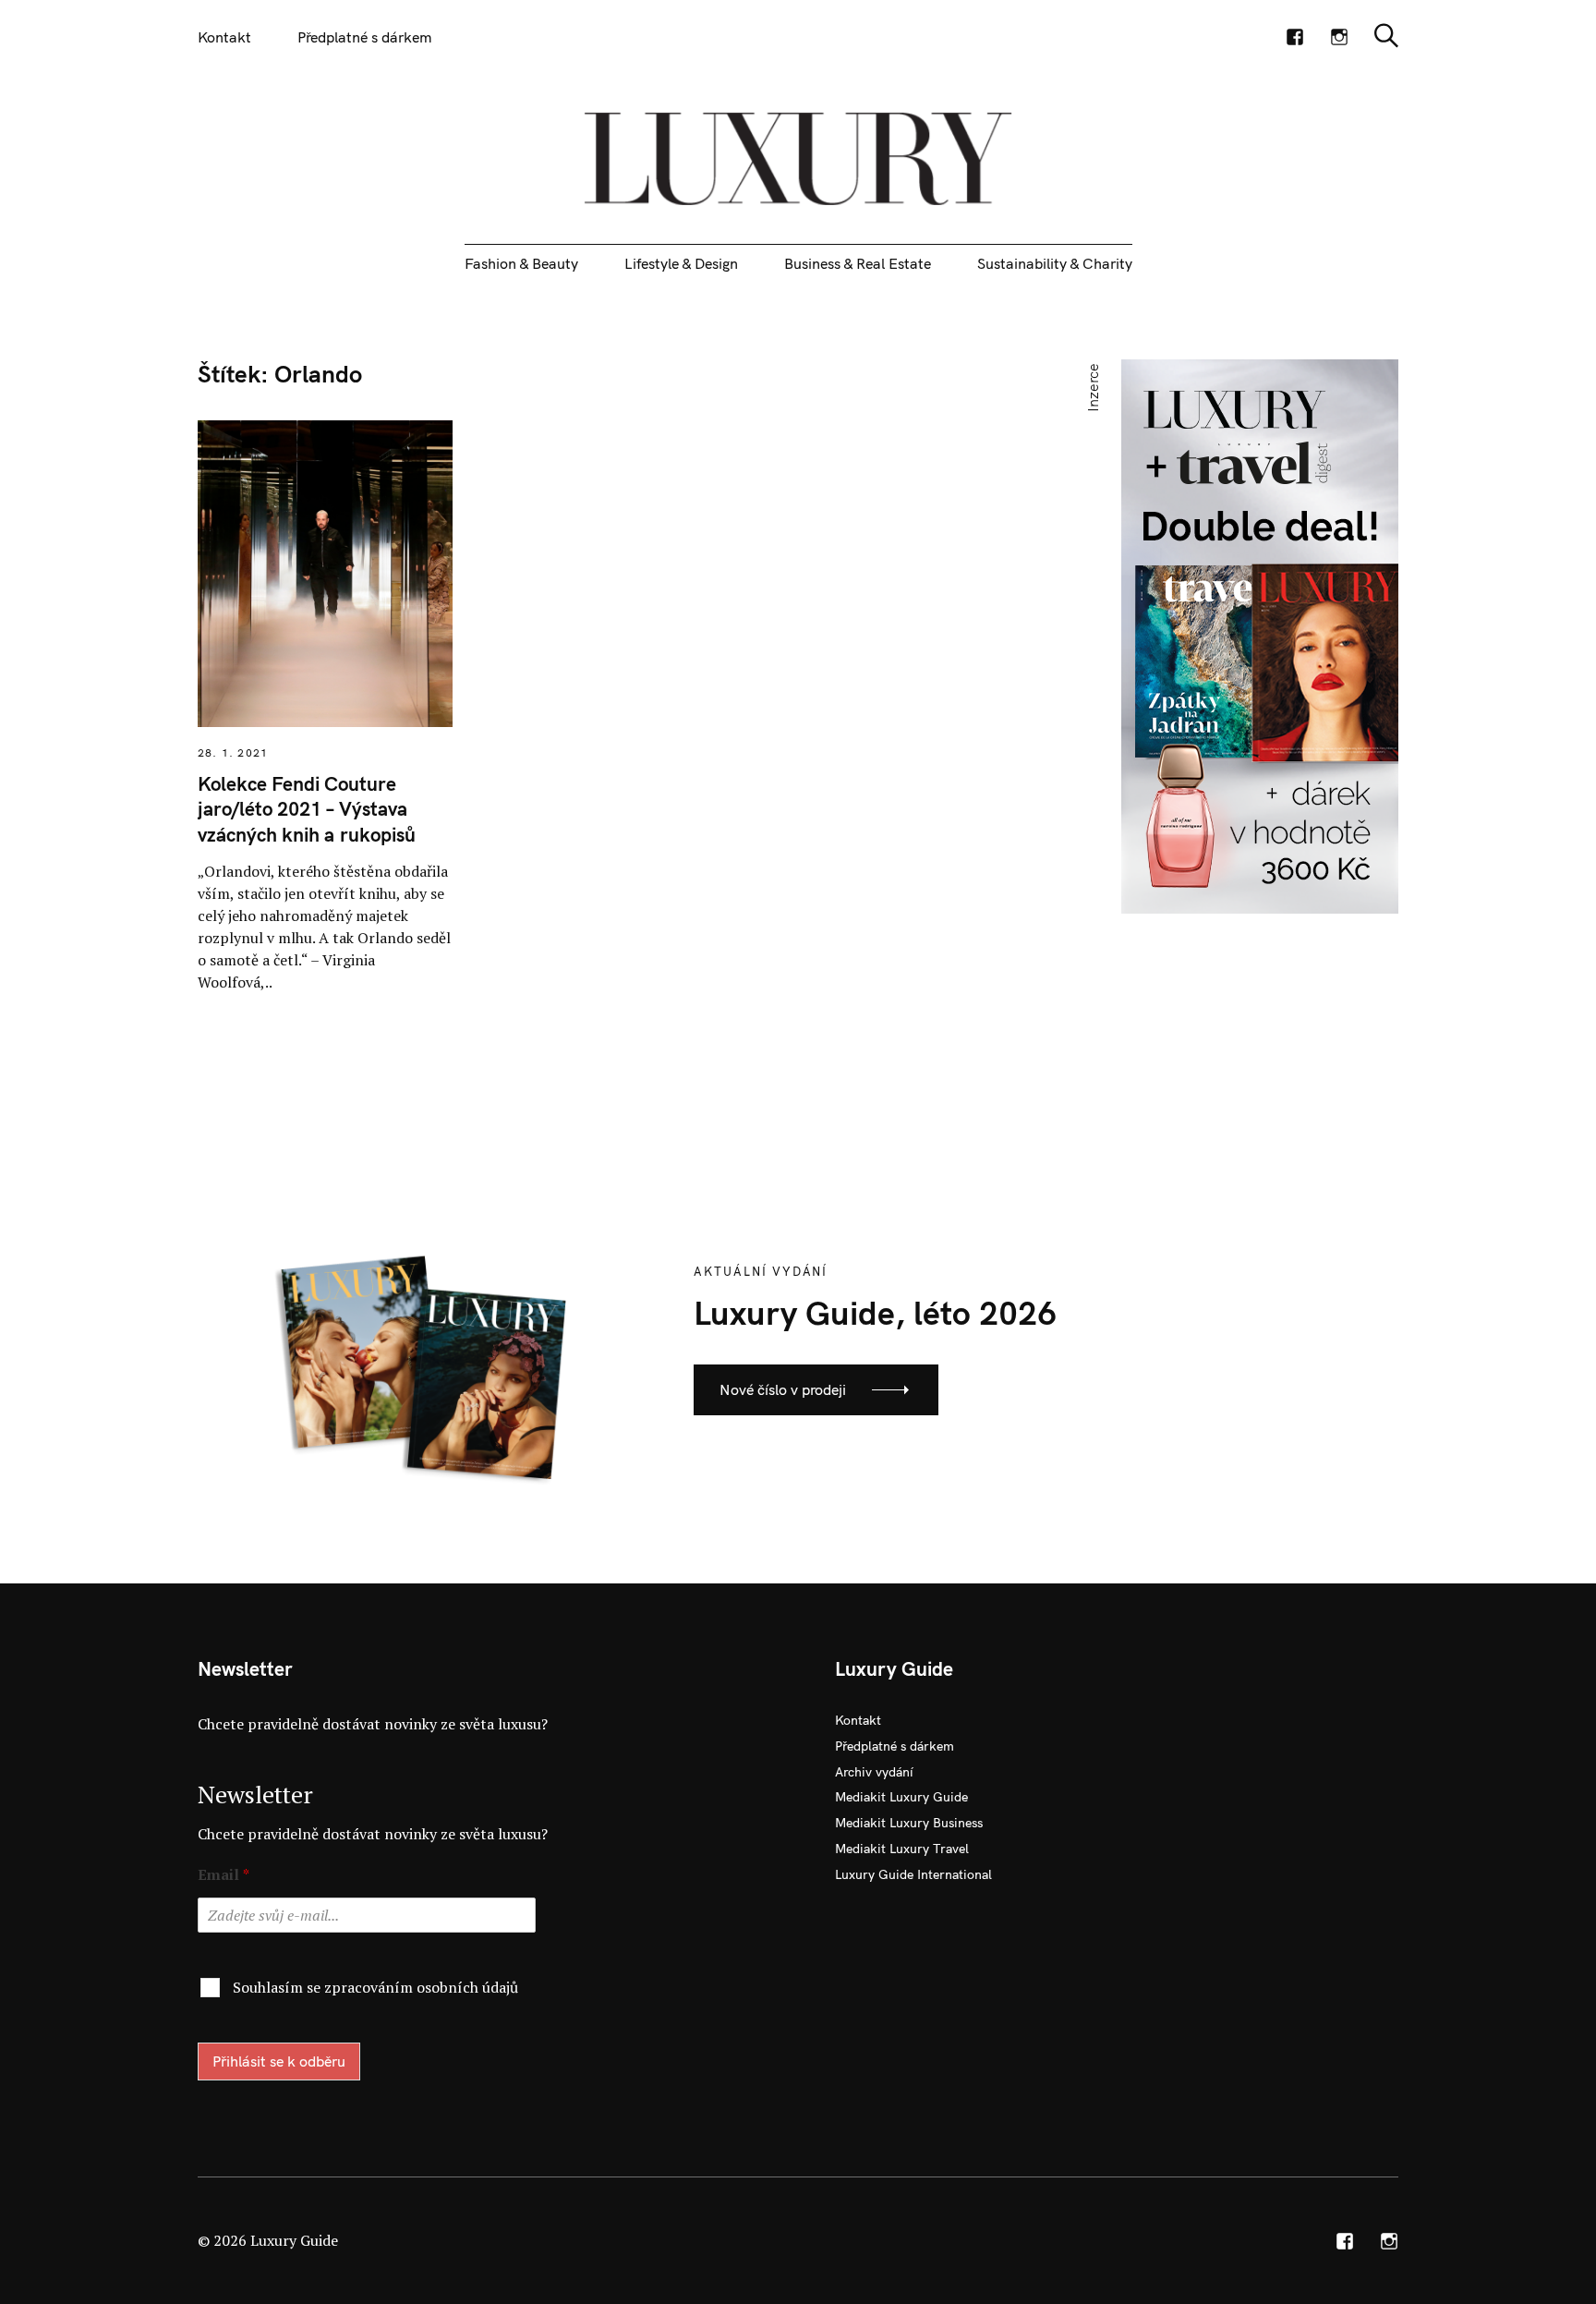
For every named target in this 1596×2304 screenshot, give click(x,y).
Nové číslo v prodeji (783, 1389)
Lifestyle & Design (681, 263)
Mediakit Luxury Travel (902, 1849)
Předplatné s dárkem (365, 37)
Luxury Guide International (913, 1874)
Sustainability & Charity (1055, 263)
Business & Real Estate (858, 263)
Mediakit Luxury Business (909, 1823)
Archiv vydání (874, 1772)
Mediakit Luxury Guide (901, 1797)
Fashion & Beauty (521, 263)
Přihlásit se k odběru (279, 2061)
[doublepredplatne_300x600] (1260, 635)
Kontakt (224, 37)
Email (224, 1875)
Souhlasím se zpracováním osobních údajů (375, 1987)
